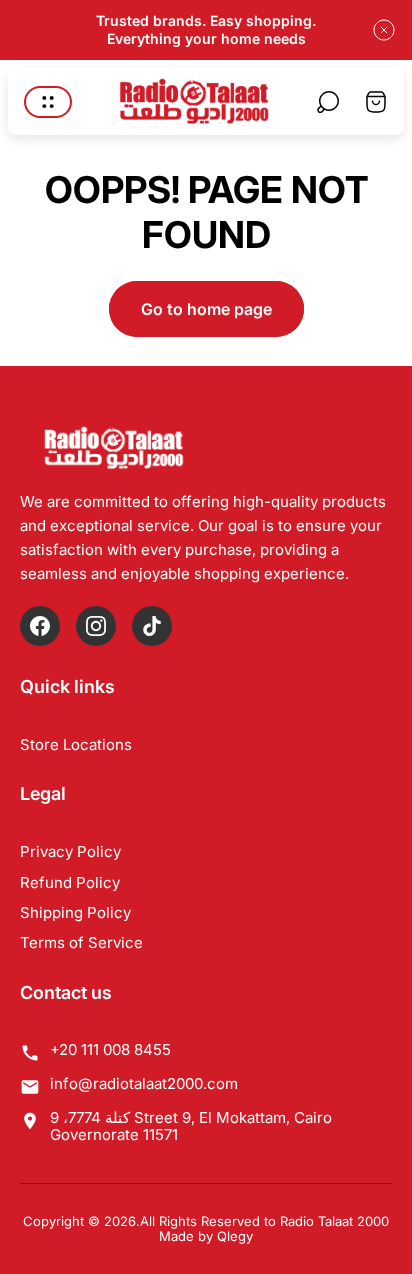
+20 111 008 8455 (110, 1049)
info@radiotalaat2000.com (144, 1083)
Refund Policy (70, 882)
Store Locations (76, 744)
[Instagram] (96, 626)
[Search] (328, 102)
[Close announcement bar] (384, 30)
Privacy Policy (70, 851)
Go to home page (206, 309)
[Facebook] (40, 626)
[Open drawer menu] (48, 102)
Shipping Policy (75, 912)
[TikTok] (152, 626)
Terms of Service (81, 942)
